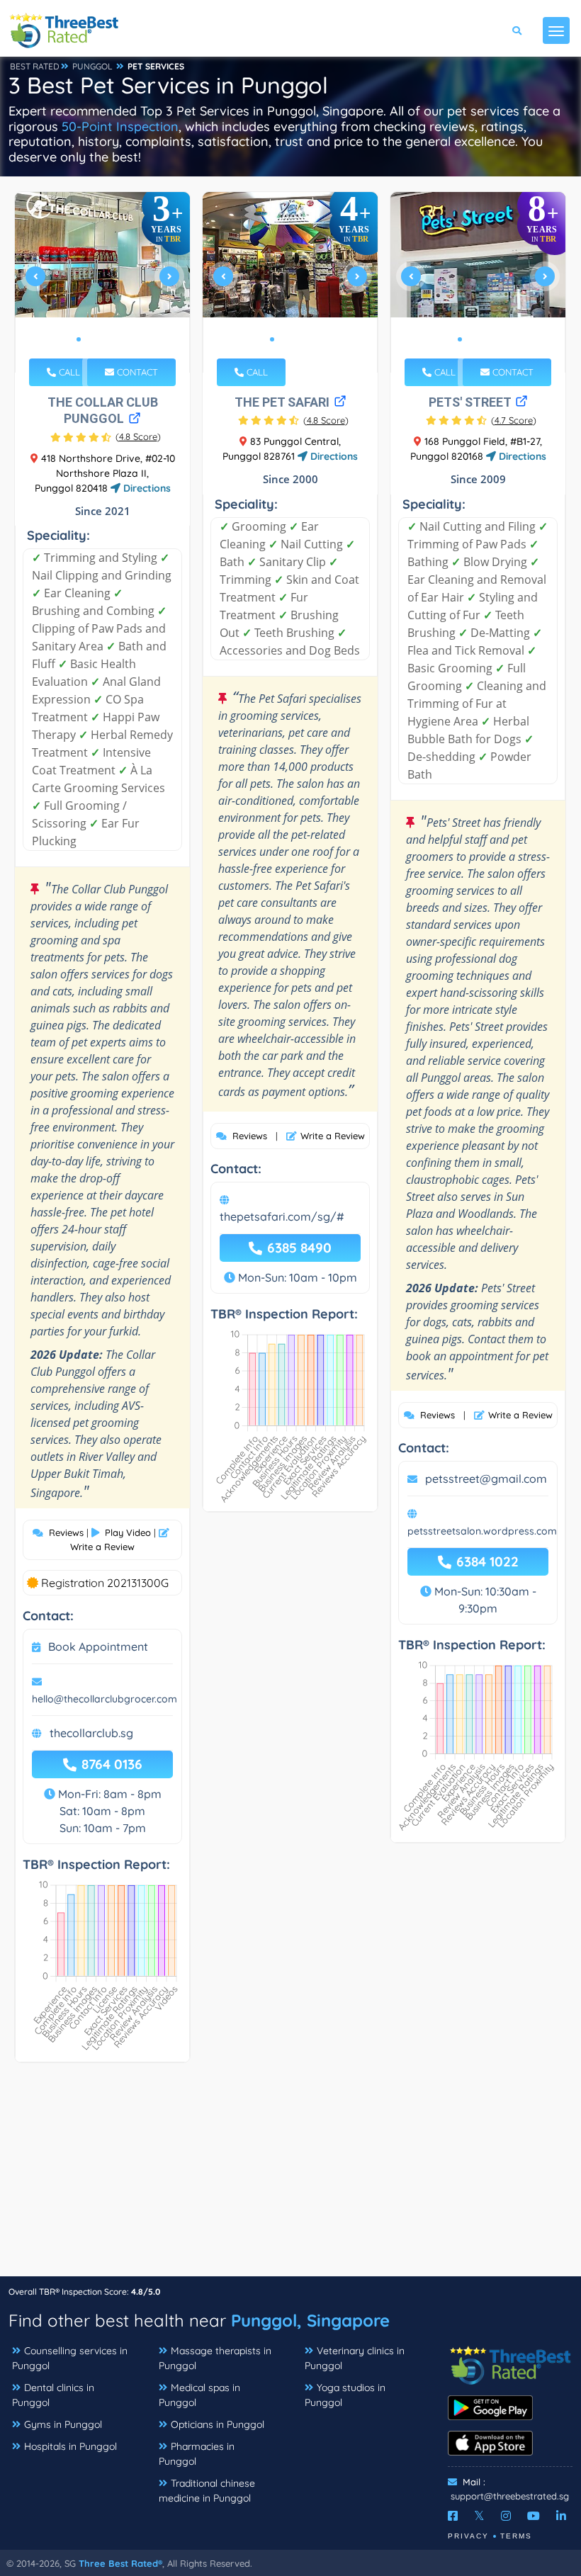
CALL (68, 372)
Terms (516, 2536)
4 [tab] (113, 339)
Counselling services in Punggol (70, 2358)
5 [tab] (124, 339)
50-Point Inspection (120, 126)
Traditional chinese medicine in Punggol (207, 2491)
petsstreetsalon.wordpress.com (482, 1531)
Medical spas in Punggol (199, 2395)
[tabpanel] (103, 282)
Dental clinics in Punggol (53, 2395)
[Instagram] (506, 2516)
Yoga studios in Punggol (345, 2395)
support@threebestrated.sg (510, 2496)
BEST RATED (35, 66)
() (138, 436)
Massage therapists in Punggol (215, 2358)
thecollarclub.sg (91, 1733)
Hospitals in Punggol (70, 2446)
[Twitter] (479, 2516)
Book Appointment (98, 1646)
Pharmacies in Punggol (197, 2454)
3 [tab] (101, 339)
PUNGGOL (92, 66)
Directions (146, 488)
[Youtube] (534, 2516)
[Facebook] (453, 2516)
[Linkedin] (561, 2516)
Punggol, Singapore (310, 2320)
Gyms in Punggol (63, 2424)
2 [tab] (90, 339)
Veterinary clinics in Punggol (355, 2358)
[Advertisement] (290, 2176)
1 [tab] (79, 339)
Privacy (468, 2536)
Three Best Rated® (120, 2563)
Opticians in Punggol (218, 2424)
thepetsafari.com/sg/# (282, 1216)
